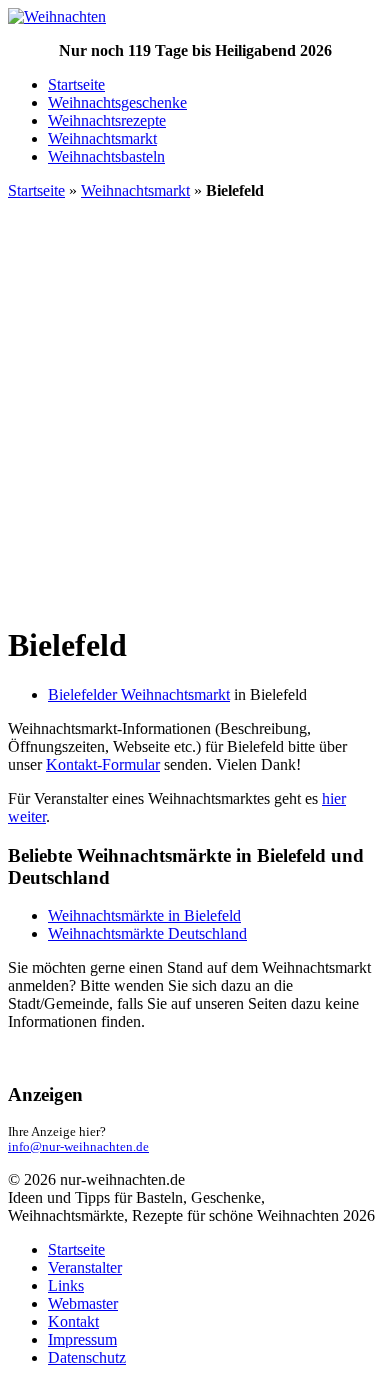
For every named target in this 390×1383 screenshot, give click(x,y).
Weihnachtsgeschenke (117, 102)
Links (66, 1285)
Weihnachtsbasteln (106, 156)
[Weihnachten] (57, 16)
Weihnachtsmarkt (102, 138)
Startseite (76, 84)
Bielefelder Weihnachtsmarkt (139, 694)
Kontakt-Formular (103, 764)
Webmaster (83, 1303)
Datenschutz (87, 1357)
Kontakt (73, 1321)
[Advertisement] (195, 411)
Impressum (82, 1339)
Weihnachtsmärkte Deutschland (147, 933)
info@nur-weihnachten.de (78, 1147)
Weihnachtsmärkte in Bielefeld (144, 915)
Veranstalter (85, 1267)
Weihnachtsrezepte (107, 120)
